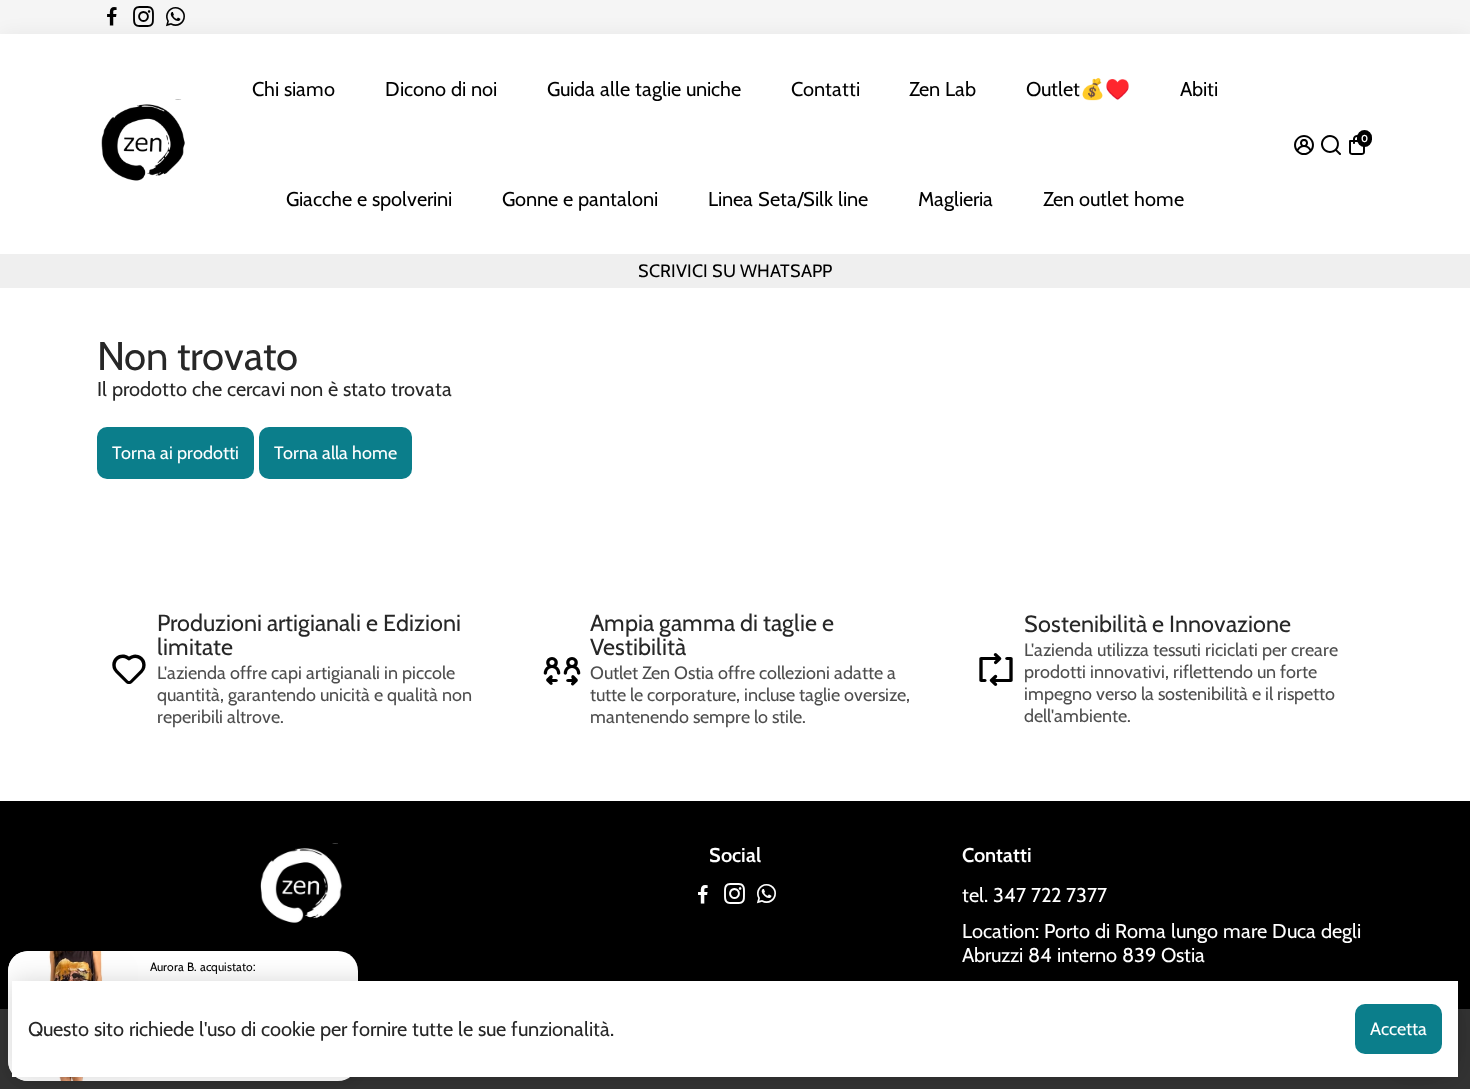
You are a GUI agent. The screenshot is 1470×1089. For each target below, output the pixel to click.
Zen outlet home (1113, 199)
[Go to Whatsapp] (175, 17)
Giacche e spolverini (369, 199)
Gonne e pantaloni (580, 199)
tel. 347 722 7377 (1034, 895)
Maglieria (955, 199)
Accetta (1398, 1029)
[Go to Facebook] (112, 17)
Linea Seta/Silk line (788, 199)
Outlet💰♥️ (1078, 89)
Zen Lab (942, 89)
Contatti (825, 89)
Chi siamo (293, 89)
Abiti (1199, 89)
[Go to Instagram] (143, 17)
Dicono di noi (441, 89)
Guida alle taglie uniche (644, 89)
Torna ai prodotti (175, 453)
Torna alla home (335, 453)
